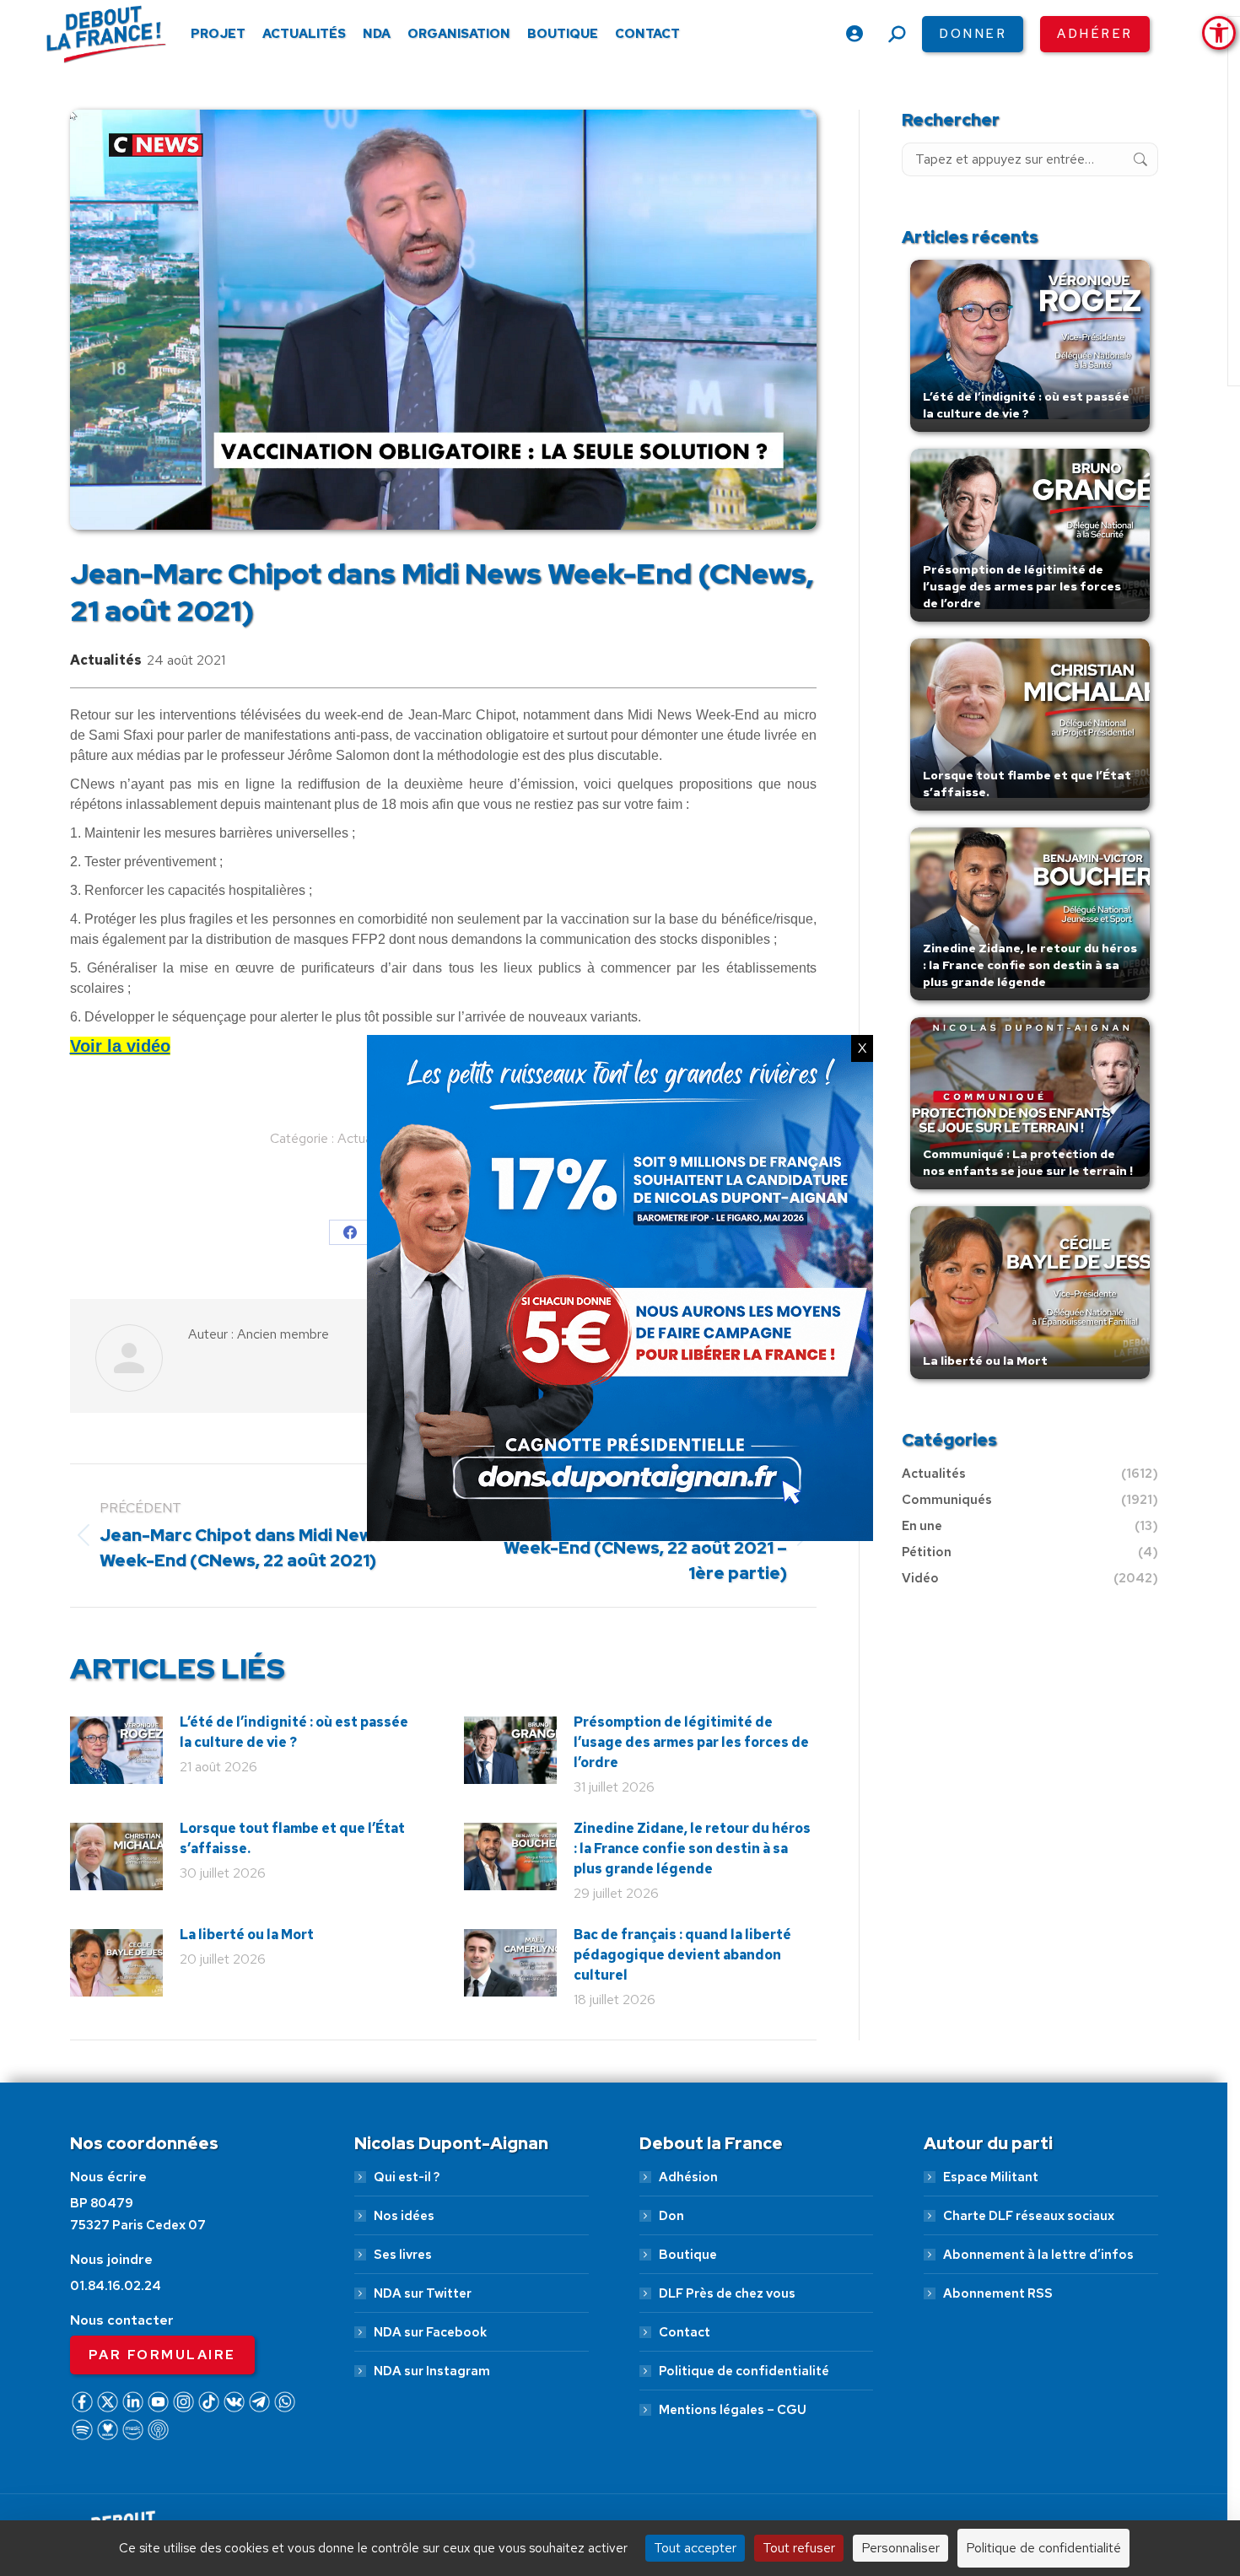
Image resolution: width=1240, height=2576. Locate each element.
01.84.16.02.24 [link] (116, 2286)
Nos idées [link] (404, 2216)
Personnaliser (900, 2548)
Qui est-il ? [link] (407, 2177)
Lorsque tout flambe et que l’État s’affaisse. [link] (292, 1838)
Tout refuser (799, 2548)
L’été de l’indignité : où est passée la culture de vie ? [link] (294, 1732)
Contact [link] (685, 2332)
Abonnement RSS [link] (998, 2293)
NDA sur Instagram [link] (432, 2371)
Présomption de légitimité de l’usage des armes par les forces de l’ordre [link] (691, 1742)
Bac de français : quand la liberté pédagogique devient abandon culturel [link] (682, 1955)
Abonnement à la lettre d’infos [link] (1038, 2255)
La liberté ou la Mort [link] (247, 1935)
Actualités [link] (106, 660)
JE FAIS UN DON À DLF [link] (956, 2486)
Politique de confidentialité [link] (744, 2371)
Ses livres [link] (403, 2255)
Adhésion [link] (688, 2177)
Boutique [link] (688, 2255)
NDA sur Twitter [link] (423, 2293)
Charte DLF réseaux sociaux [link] (1029, 2216)
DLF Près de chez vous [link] (727, 2293)
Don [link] (671, 2216)
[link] (1219, 33)
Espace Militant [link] (991, 2177)
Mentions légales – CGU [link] (733, 2410)
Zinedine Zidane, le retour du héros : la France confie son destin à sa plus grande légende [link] (692, 1848)
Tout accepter (695, 2548)
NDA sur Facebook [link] (430, 2332)
